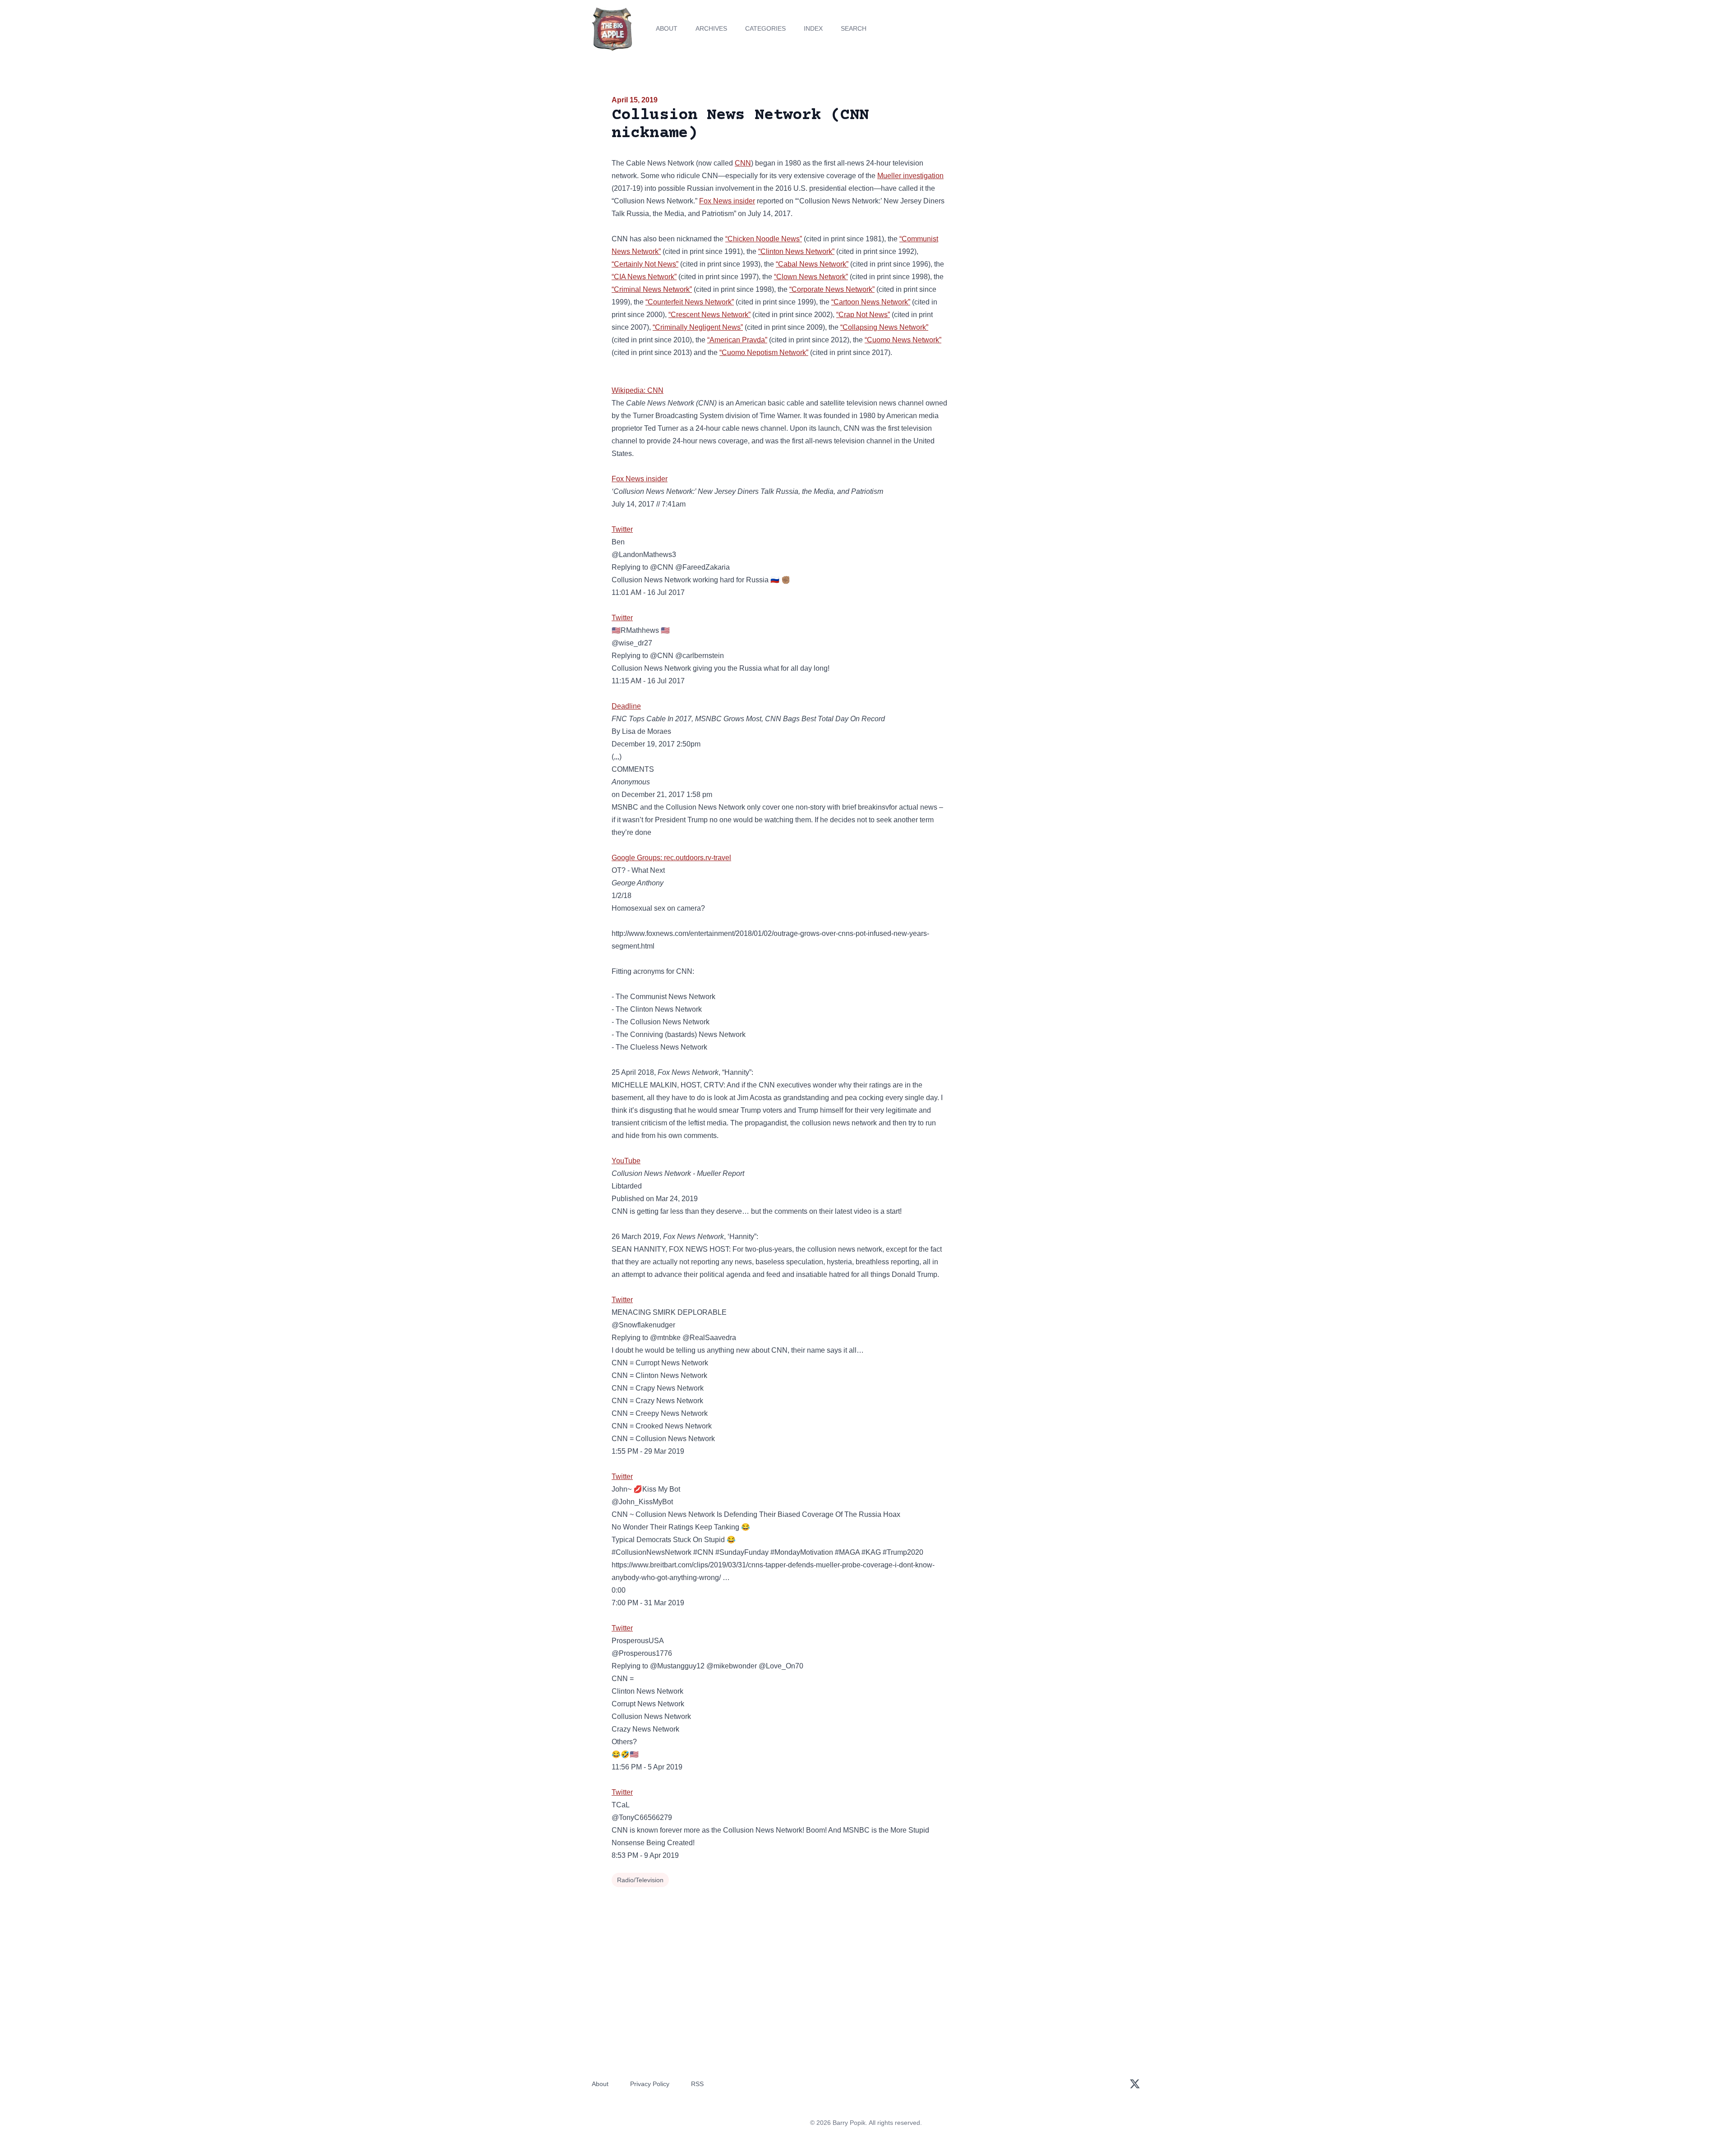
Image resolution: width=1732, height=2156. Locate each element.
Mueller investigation (910, 176)
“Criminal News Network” (652, 289)
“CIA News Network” (644, 277)
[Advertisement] (1039, 164)
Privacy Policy (650, 2084)
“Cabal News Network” (812, 264)
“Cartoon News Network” (871, 302)
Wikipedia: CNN (638, 390)
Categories (765, 28)
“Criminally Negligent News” (698, 327)
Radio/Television (640, 1880)
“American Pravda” (737, 340)
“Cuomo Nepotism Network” (764, 352)
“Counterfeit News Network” (690, 302)
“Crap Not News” (863, 315)
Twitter (622, 529)
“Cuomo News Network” (903, 340)
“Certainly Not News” (645, 264)
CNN (743, 163)
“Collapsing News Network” (884, 327)
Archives (711, 28)
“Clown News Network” (811, 277)
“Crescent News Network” (709, 315)
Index (813, 28)
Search (854, 28)
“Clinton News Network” (796, 251)
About (667, 28)
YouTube (626, 1161)
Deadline (626, 706)
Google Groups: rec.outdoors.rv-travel (671, 858)
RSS (697, 2084)
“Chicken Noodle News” (764, 239)
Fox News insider (727, 201)
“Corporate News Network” (832, 289)
